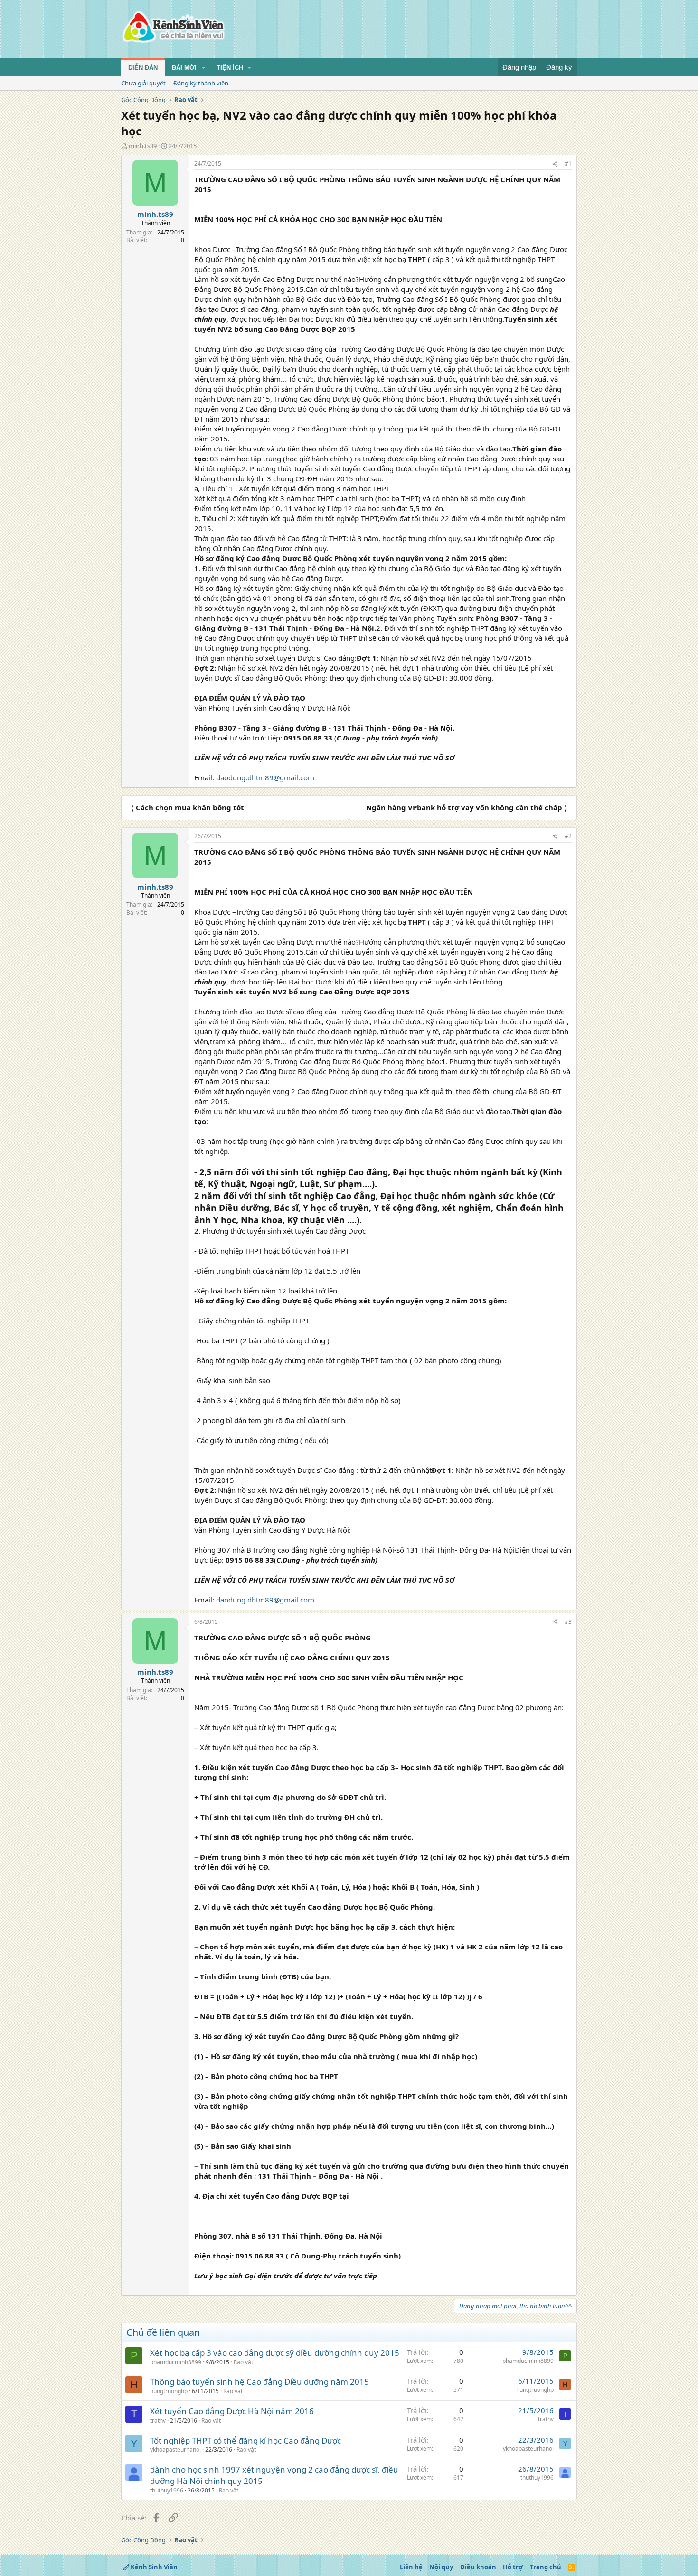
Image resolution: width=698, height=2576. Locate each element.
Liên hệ (411, 2567)
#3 (568, 1622)
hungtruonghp (169, 2391)
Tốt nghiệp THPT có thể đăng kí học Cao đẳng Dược (245, 2440)
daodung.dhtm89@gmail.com (265, 777)
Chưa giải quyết (143, 83)
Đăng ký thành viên (201, 83)
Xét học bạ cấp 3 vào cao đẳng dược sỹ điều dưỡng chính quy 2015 (275, 2353)
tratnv (158, 2421)
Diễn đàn (143, 68)
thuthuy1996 (167, 2490)
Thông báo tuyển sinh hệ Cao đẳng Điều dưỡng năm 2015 (259, 2382)
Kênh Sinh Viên (153, 2567)
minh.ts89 (143, 146)
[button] (204, 68)
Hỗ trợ (513, 2567)
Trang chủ (546, 2567)
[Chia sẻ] (555, 164)
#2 (568, 836)
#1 (568, 164)
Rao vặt (243, 2362)
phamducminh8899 (176, 2362)
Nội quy (441, 2567)
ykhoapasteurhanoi (175, 2450)
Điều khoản (478, 2567)
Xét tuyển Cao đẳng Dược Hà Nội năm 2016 (232, 2411)
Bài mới (184, 68)
